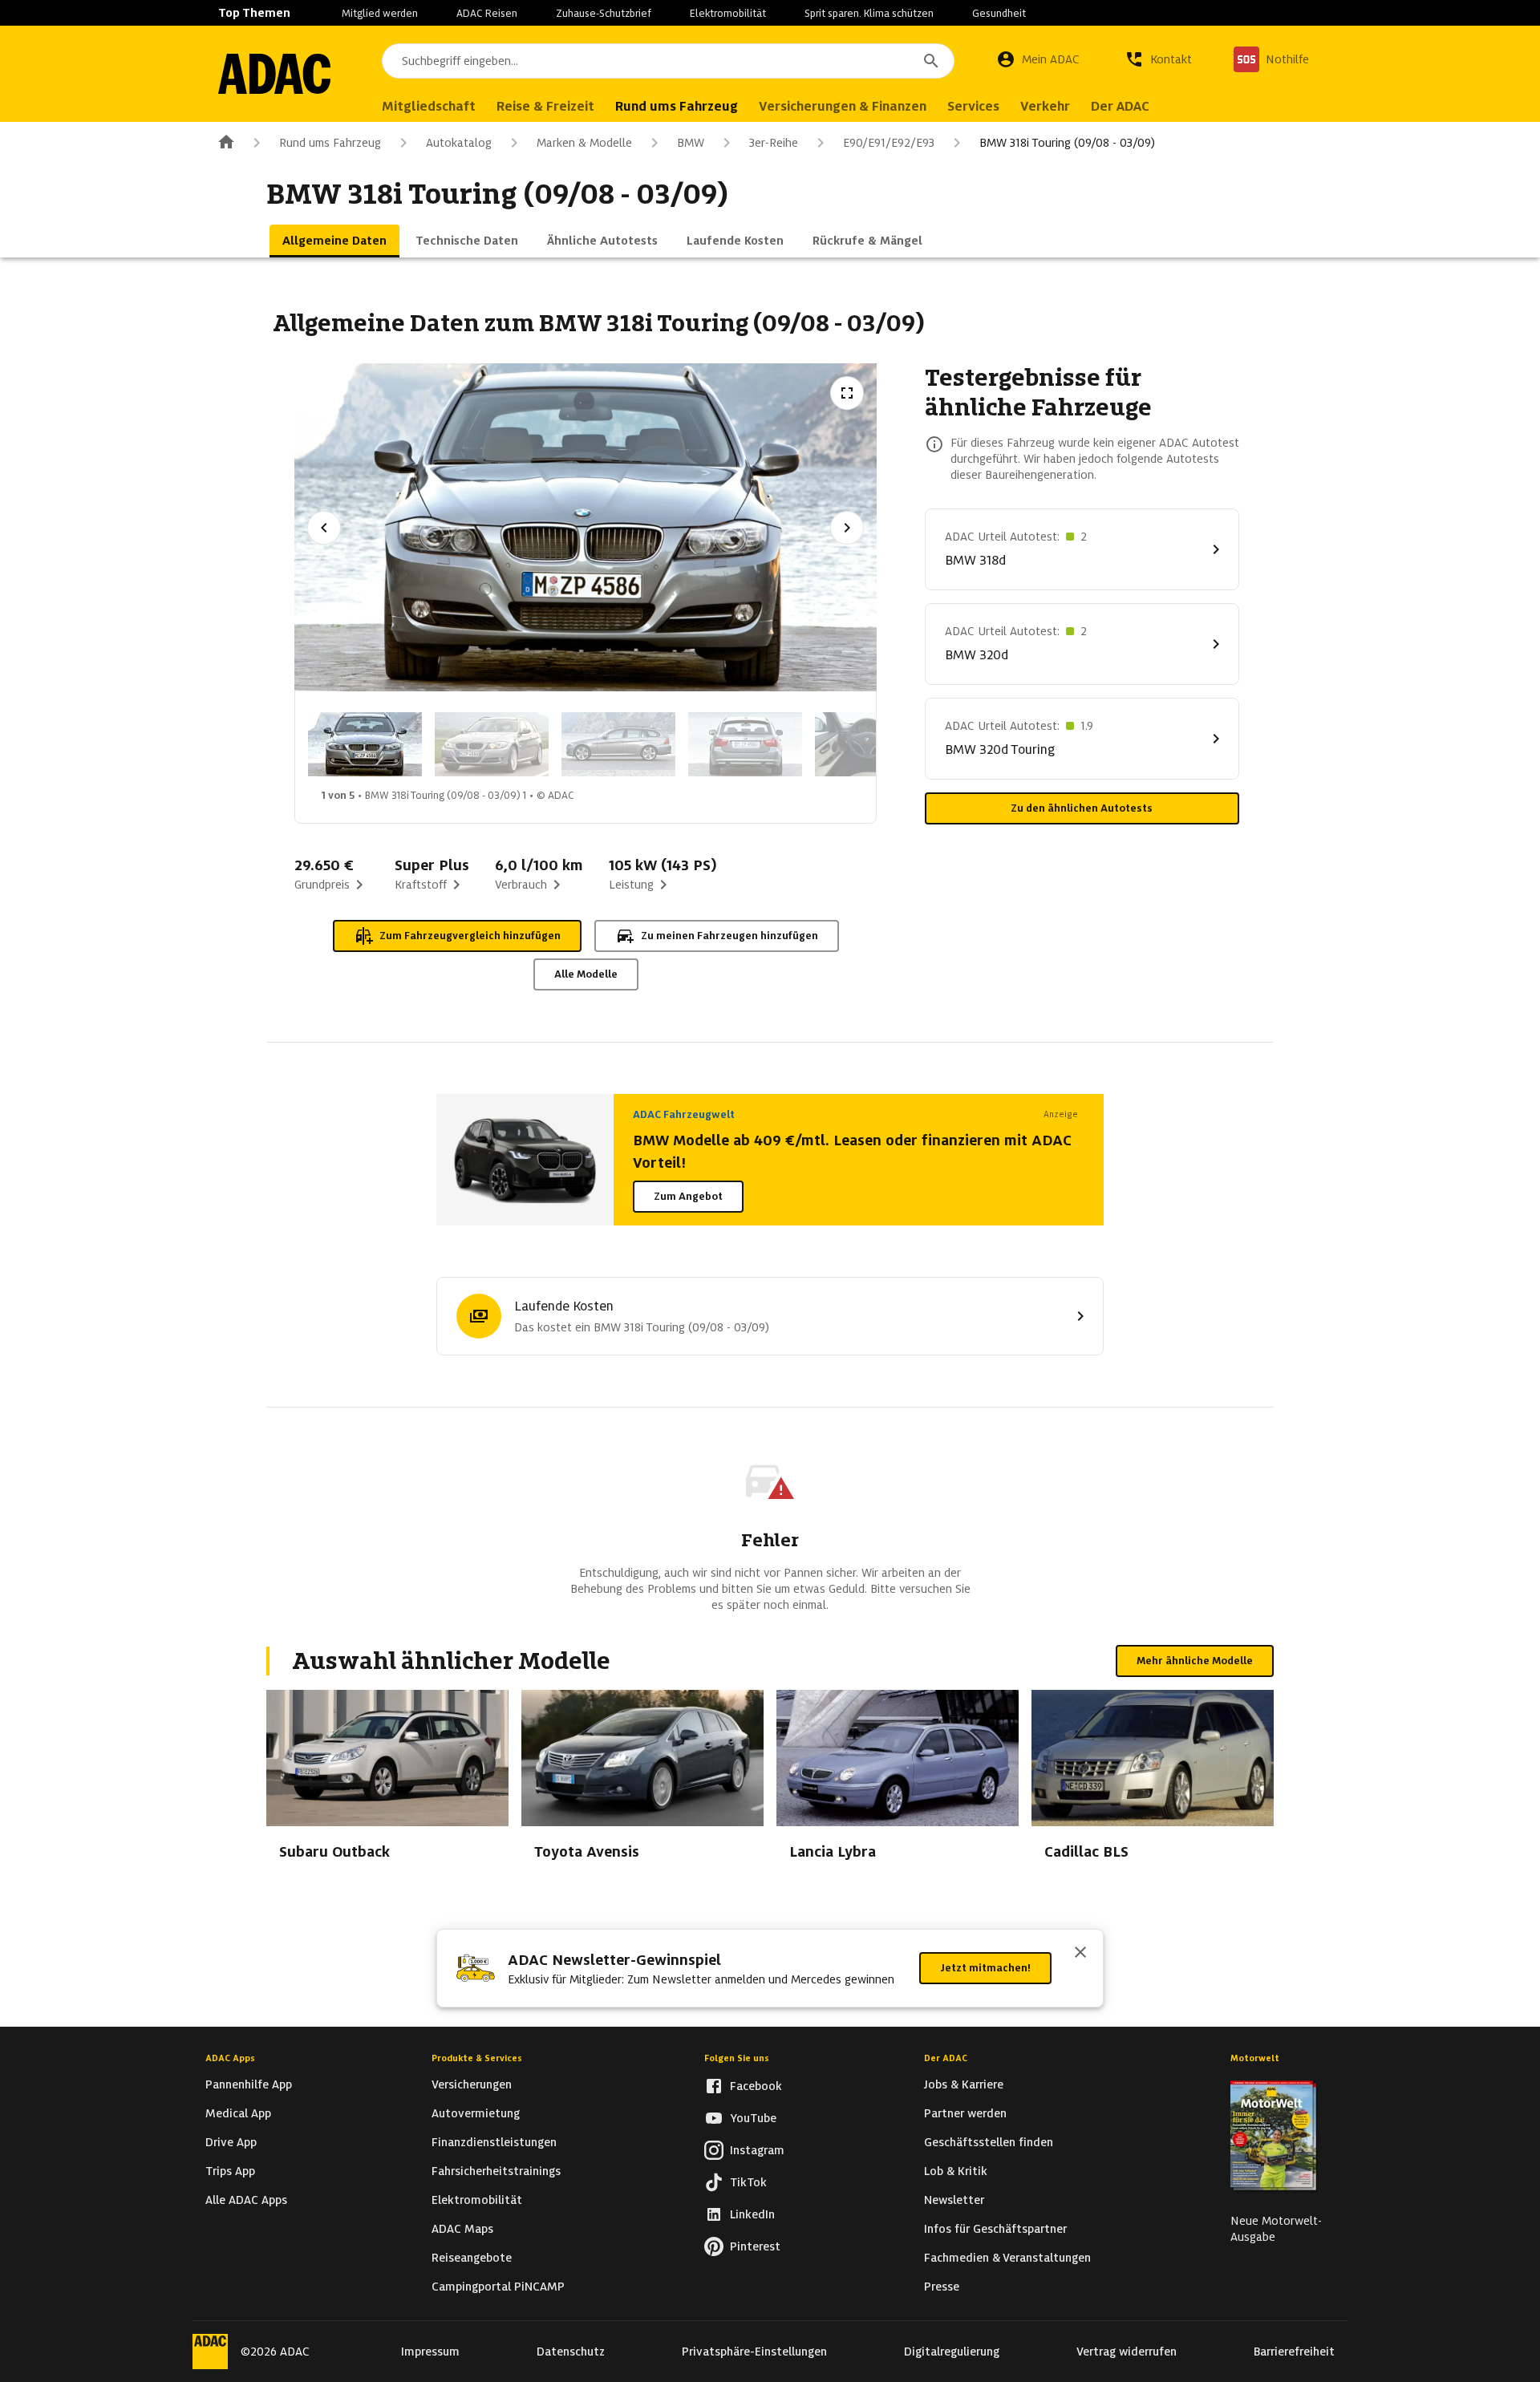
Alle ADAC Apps (246, 2200)
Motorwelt (1255, 2058)
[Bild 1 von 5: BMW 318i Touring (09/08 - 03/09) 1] (365, 744)
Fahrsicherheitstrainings (496, 2171)
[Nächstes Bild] (847, 528)
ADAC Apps (230, 2058)
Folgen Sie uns (737, 2058)
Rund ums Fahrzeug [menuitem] (677, 106)
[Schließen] (1080, 1954)
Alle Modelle (586, 974)
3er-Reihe (774, 143)
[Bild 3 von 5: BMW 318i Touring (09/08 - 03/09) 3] (618, 744)
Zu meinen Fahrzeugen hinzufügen (729, 936)
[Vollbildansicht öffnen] (847, 393)
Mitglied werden (380, 13)
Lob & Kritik (956, 2171)
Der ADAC (946, 2058)
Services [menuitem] (973, 106)
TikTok (748, 2182)
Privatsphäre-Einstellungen (754, 2352)
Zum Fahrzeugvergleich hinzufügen (470, 936)
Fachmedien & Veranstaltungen (1007, 2258)
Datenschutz (571, 2352)
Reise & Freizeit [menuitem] (545, 106)
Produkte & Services (477, 2058)
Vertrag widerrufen (1127, 2352)
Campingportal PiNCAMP (498, 2287)
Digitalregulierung (952, 2352)
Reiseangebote (472, 2258)
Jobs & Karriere (964, 2084)
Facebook (756, 2086)
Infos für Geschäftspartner (995, 2229)
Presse (942, 2287)
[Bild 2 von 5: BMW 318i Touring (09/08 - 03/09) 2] (492, 744)
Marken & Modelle (584, 143)
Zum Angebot (688, 1196)
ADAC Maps (462, 2229)
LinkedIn (752, 2214)
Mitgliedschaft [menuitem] (429, 106)
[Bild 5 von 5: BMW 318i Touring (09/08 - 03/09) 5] (872, 744)
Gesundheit (999, 13)
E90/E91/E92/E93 (889, 143)
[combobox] (668, 61)
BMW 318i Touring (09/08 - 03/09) (1067, 143)
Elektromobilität (728, 13)
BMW (691, 143)
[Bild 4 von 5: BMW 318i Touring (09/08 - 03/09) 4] (745, 744)
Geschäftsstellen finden (989, 2142)
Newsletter (954, 2200)
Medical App (238, 2113)
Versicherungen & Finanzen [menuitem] (843, 106)
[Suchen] (931, 61)
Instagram (757, 2150)
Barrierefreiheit (1294, 2352)
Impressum (430, 2352)
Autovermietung (476, 2113)
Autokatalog (459, 143)
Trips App (230, 2171)
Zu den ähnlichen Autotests (1082, 808)
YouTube (753, 2118)
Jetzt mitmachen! (985, 1968)
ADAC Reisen (487, 13)
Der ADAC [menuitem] (1120, 106)
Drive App (231, 2142)
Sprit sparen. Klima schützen (869, 13)
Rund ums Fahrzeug (330, 143)
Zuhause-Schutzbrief (604, 13)
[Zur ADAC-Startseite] (274, 74)
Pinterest (755, 2246)
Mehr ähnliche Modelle (1195, 1661)
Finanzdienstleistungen (494, 2142)
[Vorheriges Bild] (324, 528)
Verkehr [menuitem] (1045, 106)
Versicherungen (472, 2084)
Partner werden (965, 2113)
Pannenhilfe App (249, 2084)
